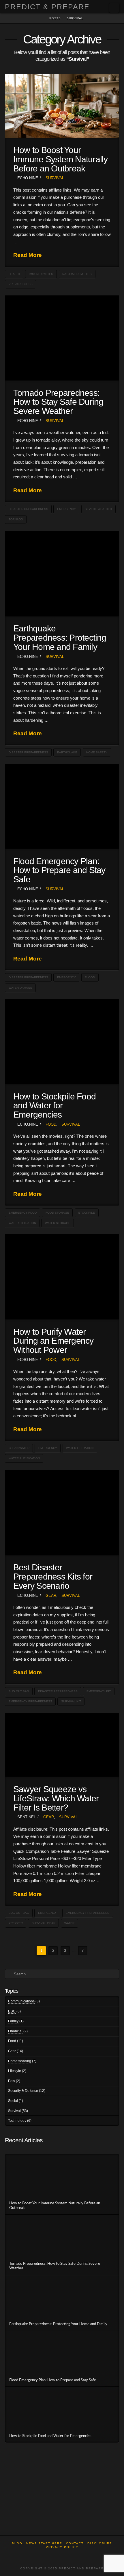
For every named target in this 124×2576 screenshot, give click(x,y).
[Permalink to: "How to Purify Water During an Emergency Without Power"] (62, 1277)
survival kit (71, 1701)
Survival (55, 178)
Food (51, 1124)
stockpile (87, 1213)
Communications (21, 2001)
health (14, 274)
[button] (114, 8)
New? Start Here (44, 2543)
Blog (17, 2543)
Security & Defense (23, 2091)
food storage (57, 1213)
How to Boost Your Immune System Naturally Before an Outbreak (61, 159)
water (69, 1923)
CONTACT (75, 2543)
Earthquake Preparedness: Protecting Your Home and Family (60, 637)
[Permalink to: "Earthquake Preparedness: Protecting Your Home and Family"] (62, 573)
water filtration (22, 1223)
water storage (58, 1223)
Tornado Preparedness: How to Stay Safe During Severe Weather (58, 402)
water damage (20, 988)
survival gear (44, 1923)
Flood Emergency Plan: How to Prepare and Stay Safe (59, 870)
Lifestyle (15, 2071)
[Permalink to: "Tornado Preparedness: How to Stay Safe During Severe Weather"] (62, 338)
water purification (24, 1458)
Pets (12, 2081)
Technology (17, 2121)
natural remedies (77, 274)
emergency (66, 509)
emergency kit (99, 1691)
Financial (15, 2031)
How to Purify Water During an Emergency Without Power (53, 1341)
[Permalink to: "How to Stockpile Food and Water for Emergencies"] (62, 1041)
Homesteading (20, 2061)
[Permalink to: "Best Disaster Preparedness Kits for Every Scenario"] (62, 1512)
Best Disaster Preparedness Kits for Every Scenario (53, 1576)
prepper (16, 1923)
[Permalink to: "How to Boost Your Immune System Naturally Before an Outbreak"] (62, 106)
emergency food (23, 1213)
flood (90, 977)
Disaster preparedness (28, 509)
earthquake (67, 752)
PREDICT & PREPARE (47, 7)
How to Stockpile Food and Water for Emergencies (55, 1105)
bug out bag (19, 1691)
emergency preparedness (30, 1701)
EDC (12, 2011)
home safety (97, 752)
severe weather (98, 509)
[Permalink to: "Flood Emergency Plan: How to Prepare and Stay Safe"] (62, 806)
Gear (51, 1596)
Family (13, 2021)
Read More (28, 255)
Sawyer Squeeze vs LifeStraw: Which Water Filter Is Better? (56, 1798)
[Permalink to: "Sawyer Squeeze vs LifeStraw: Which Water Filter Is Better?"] (62, 1745)
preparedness (21, 284)
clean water (19, 1448)
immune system (41, 274)
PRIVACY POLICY (62, 2547)
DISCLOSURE (100, 2543)
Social (13, 2101)
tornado (16, 519)
